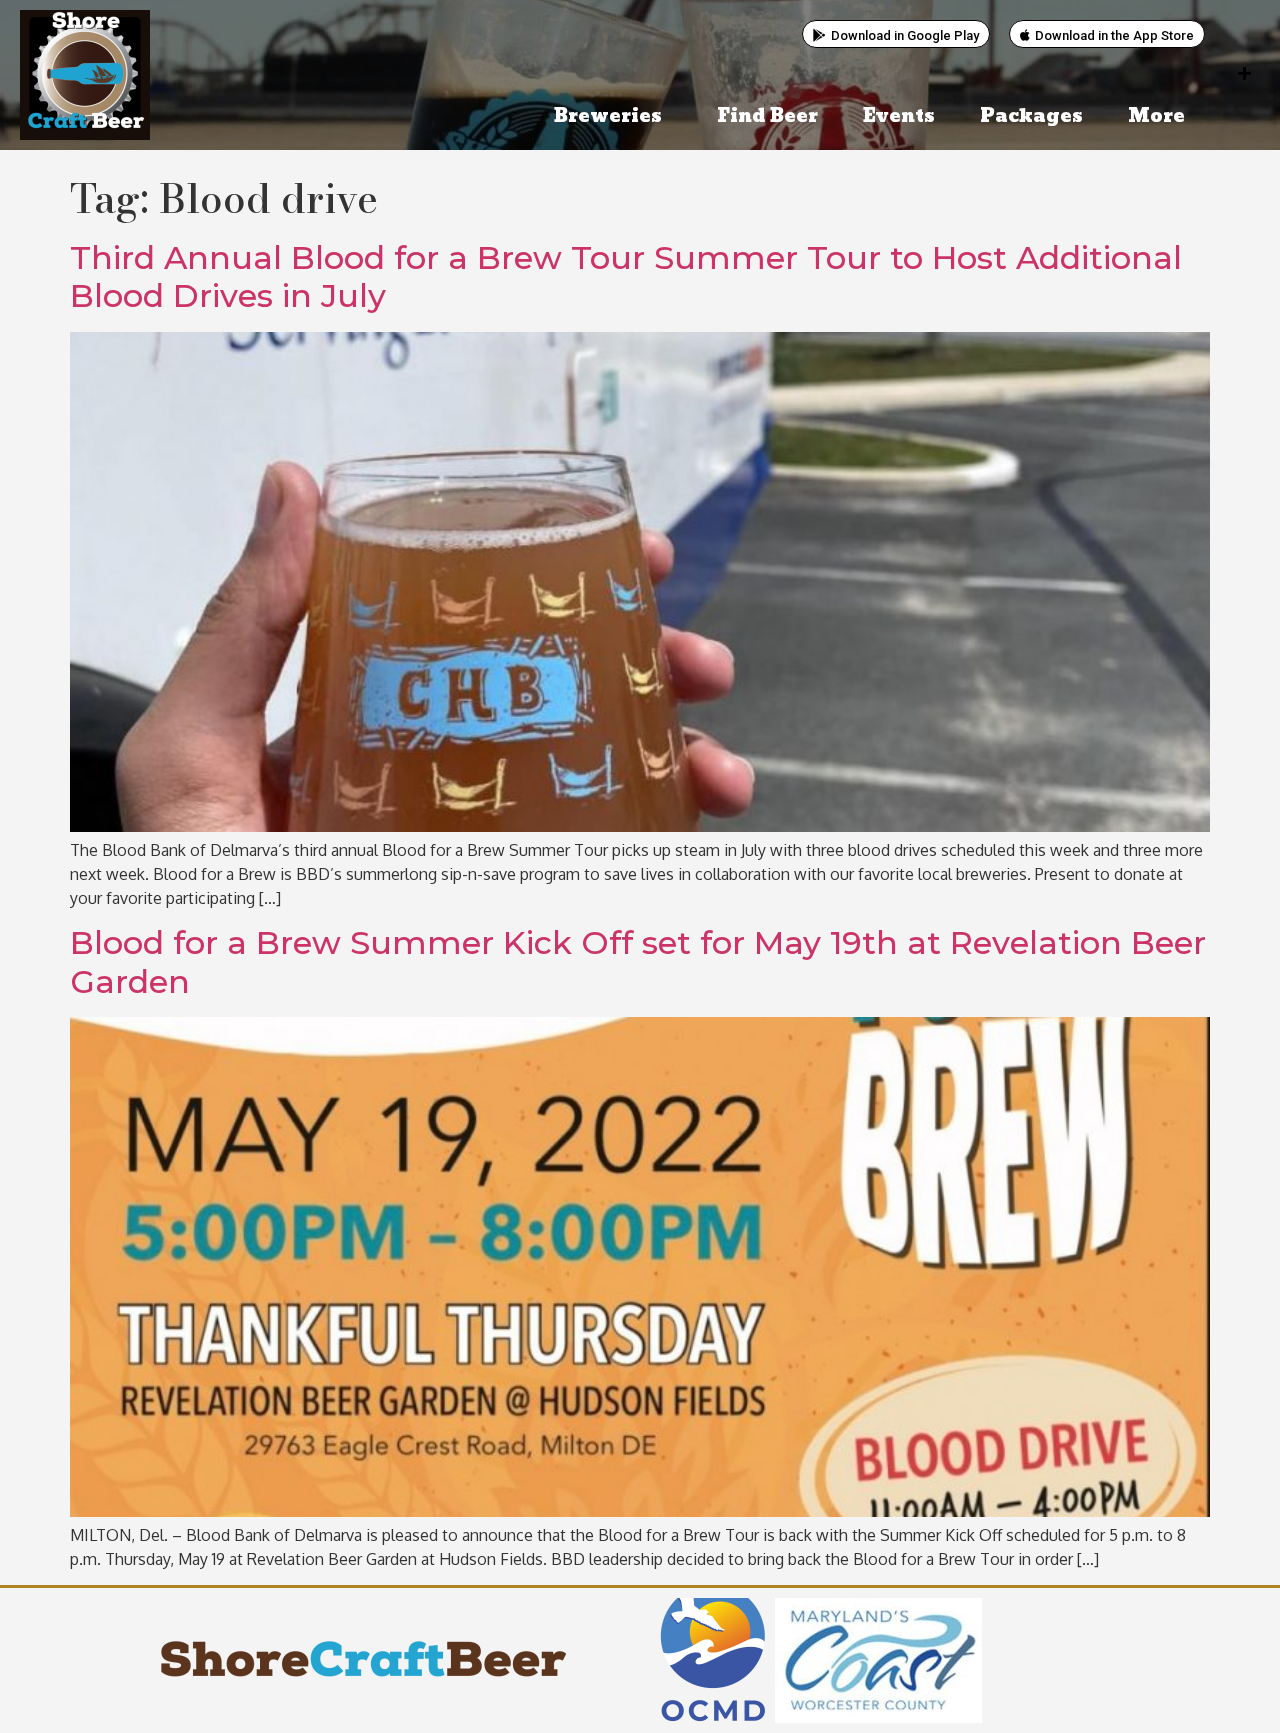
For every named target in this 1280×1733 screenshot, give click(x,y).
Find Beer (767, 116)
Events (899, 116)
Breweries (608, 116)
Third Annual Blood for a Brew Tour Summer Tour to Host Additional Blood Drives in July (626, 276)
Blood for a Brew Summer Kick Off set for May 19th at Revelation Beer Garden (638, 961)
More (1156, 116)
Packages (1031, 116)
